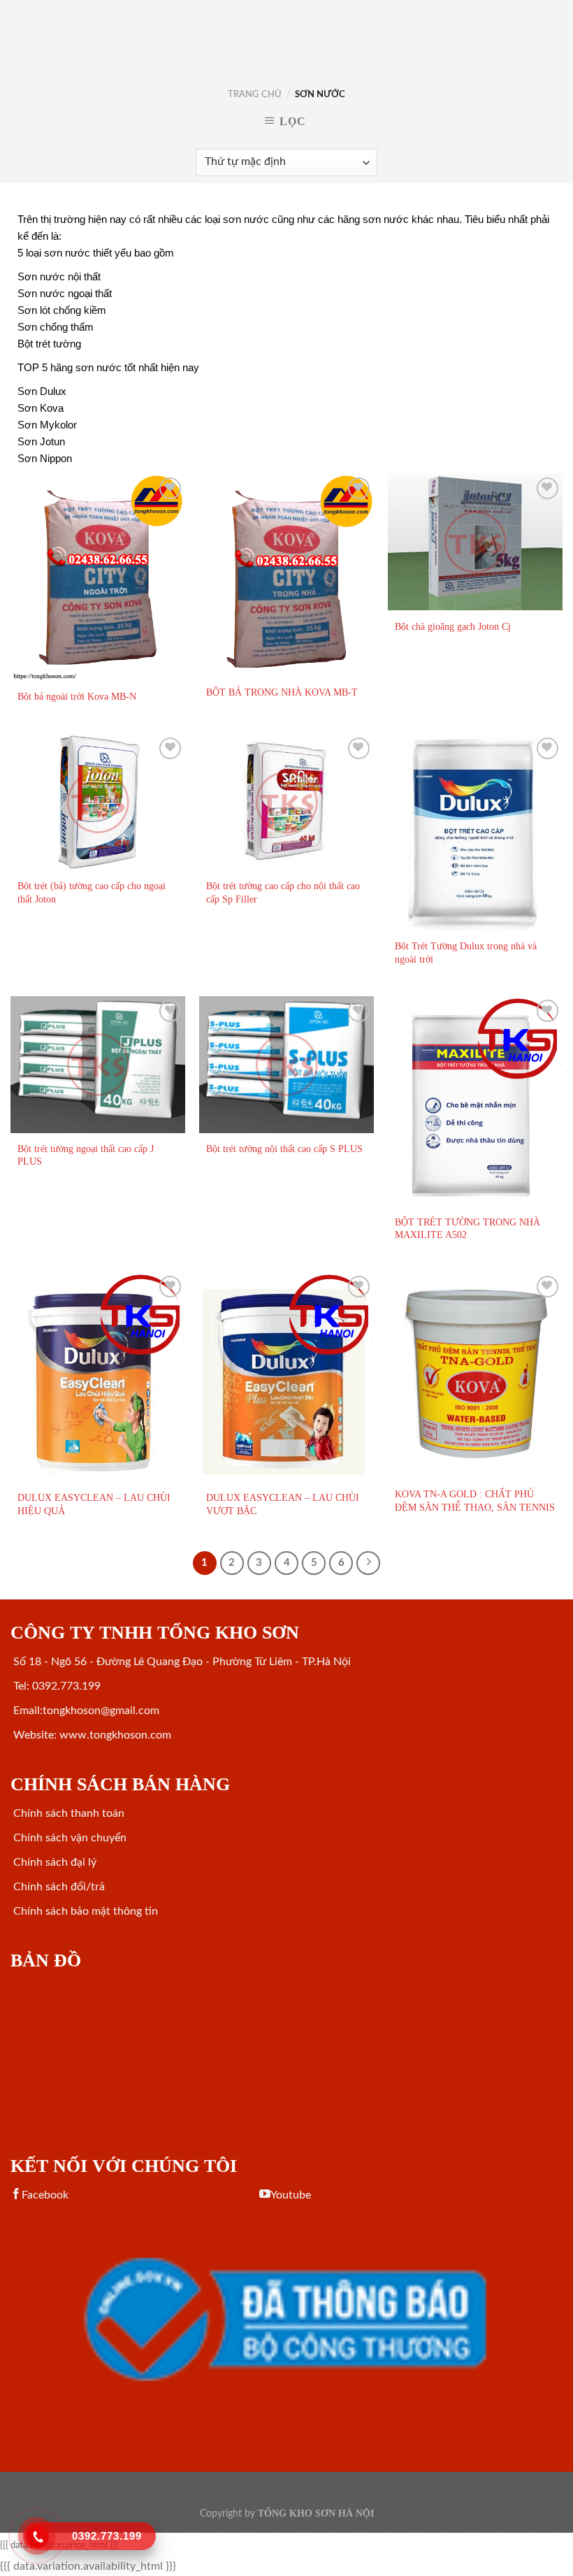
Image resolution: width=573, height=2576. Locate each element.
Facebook (45, 2195)
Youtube (291, 2195)
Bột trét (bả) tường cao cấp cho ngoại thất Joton (92, 892)
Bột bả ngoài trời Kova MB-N (77, 696)
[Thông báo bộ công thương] (286, 2319)
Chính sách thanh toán (67, 1813)
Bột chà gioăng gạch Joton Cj (453, 626)
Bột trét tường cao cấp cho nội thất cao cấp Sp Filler (283, 892)
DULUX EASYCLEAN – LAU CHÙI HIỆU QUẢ (94, 1504)
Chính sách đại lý (53, 1862)
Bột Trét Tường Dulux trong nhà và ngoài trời (466, 952)
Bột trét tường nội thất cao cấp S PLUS (284, 1149)
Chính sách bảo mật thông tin (84, 1911)
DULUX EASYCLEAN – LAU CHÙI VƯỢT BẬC (283, 1504)
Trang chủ (255, 94)
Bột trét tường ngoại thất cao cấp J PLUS (86, 1155)
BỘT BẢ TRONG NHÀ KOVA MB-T (282, 692)
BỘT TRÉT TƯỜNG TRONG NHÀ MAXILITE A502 (467, 1229)
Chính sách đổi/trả (58, 1887)
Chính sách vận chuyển (68, 1838)
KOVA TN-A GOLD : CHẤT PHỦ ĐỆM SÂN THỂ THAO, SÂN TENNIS (475, 1501)
